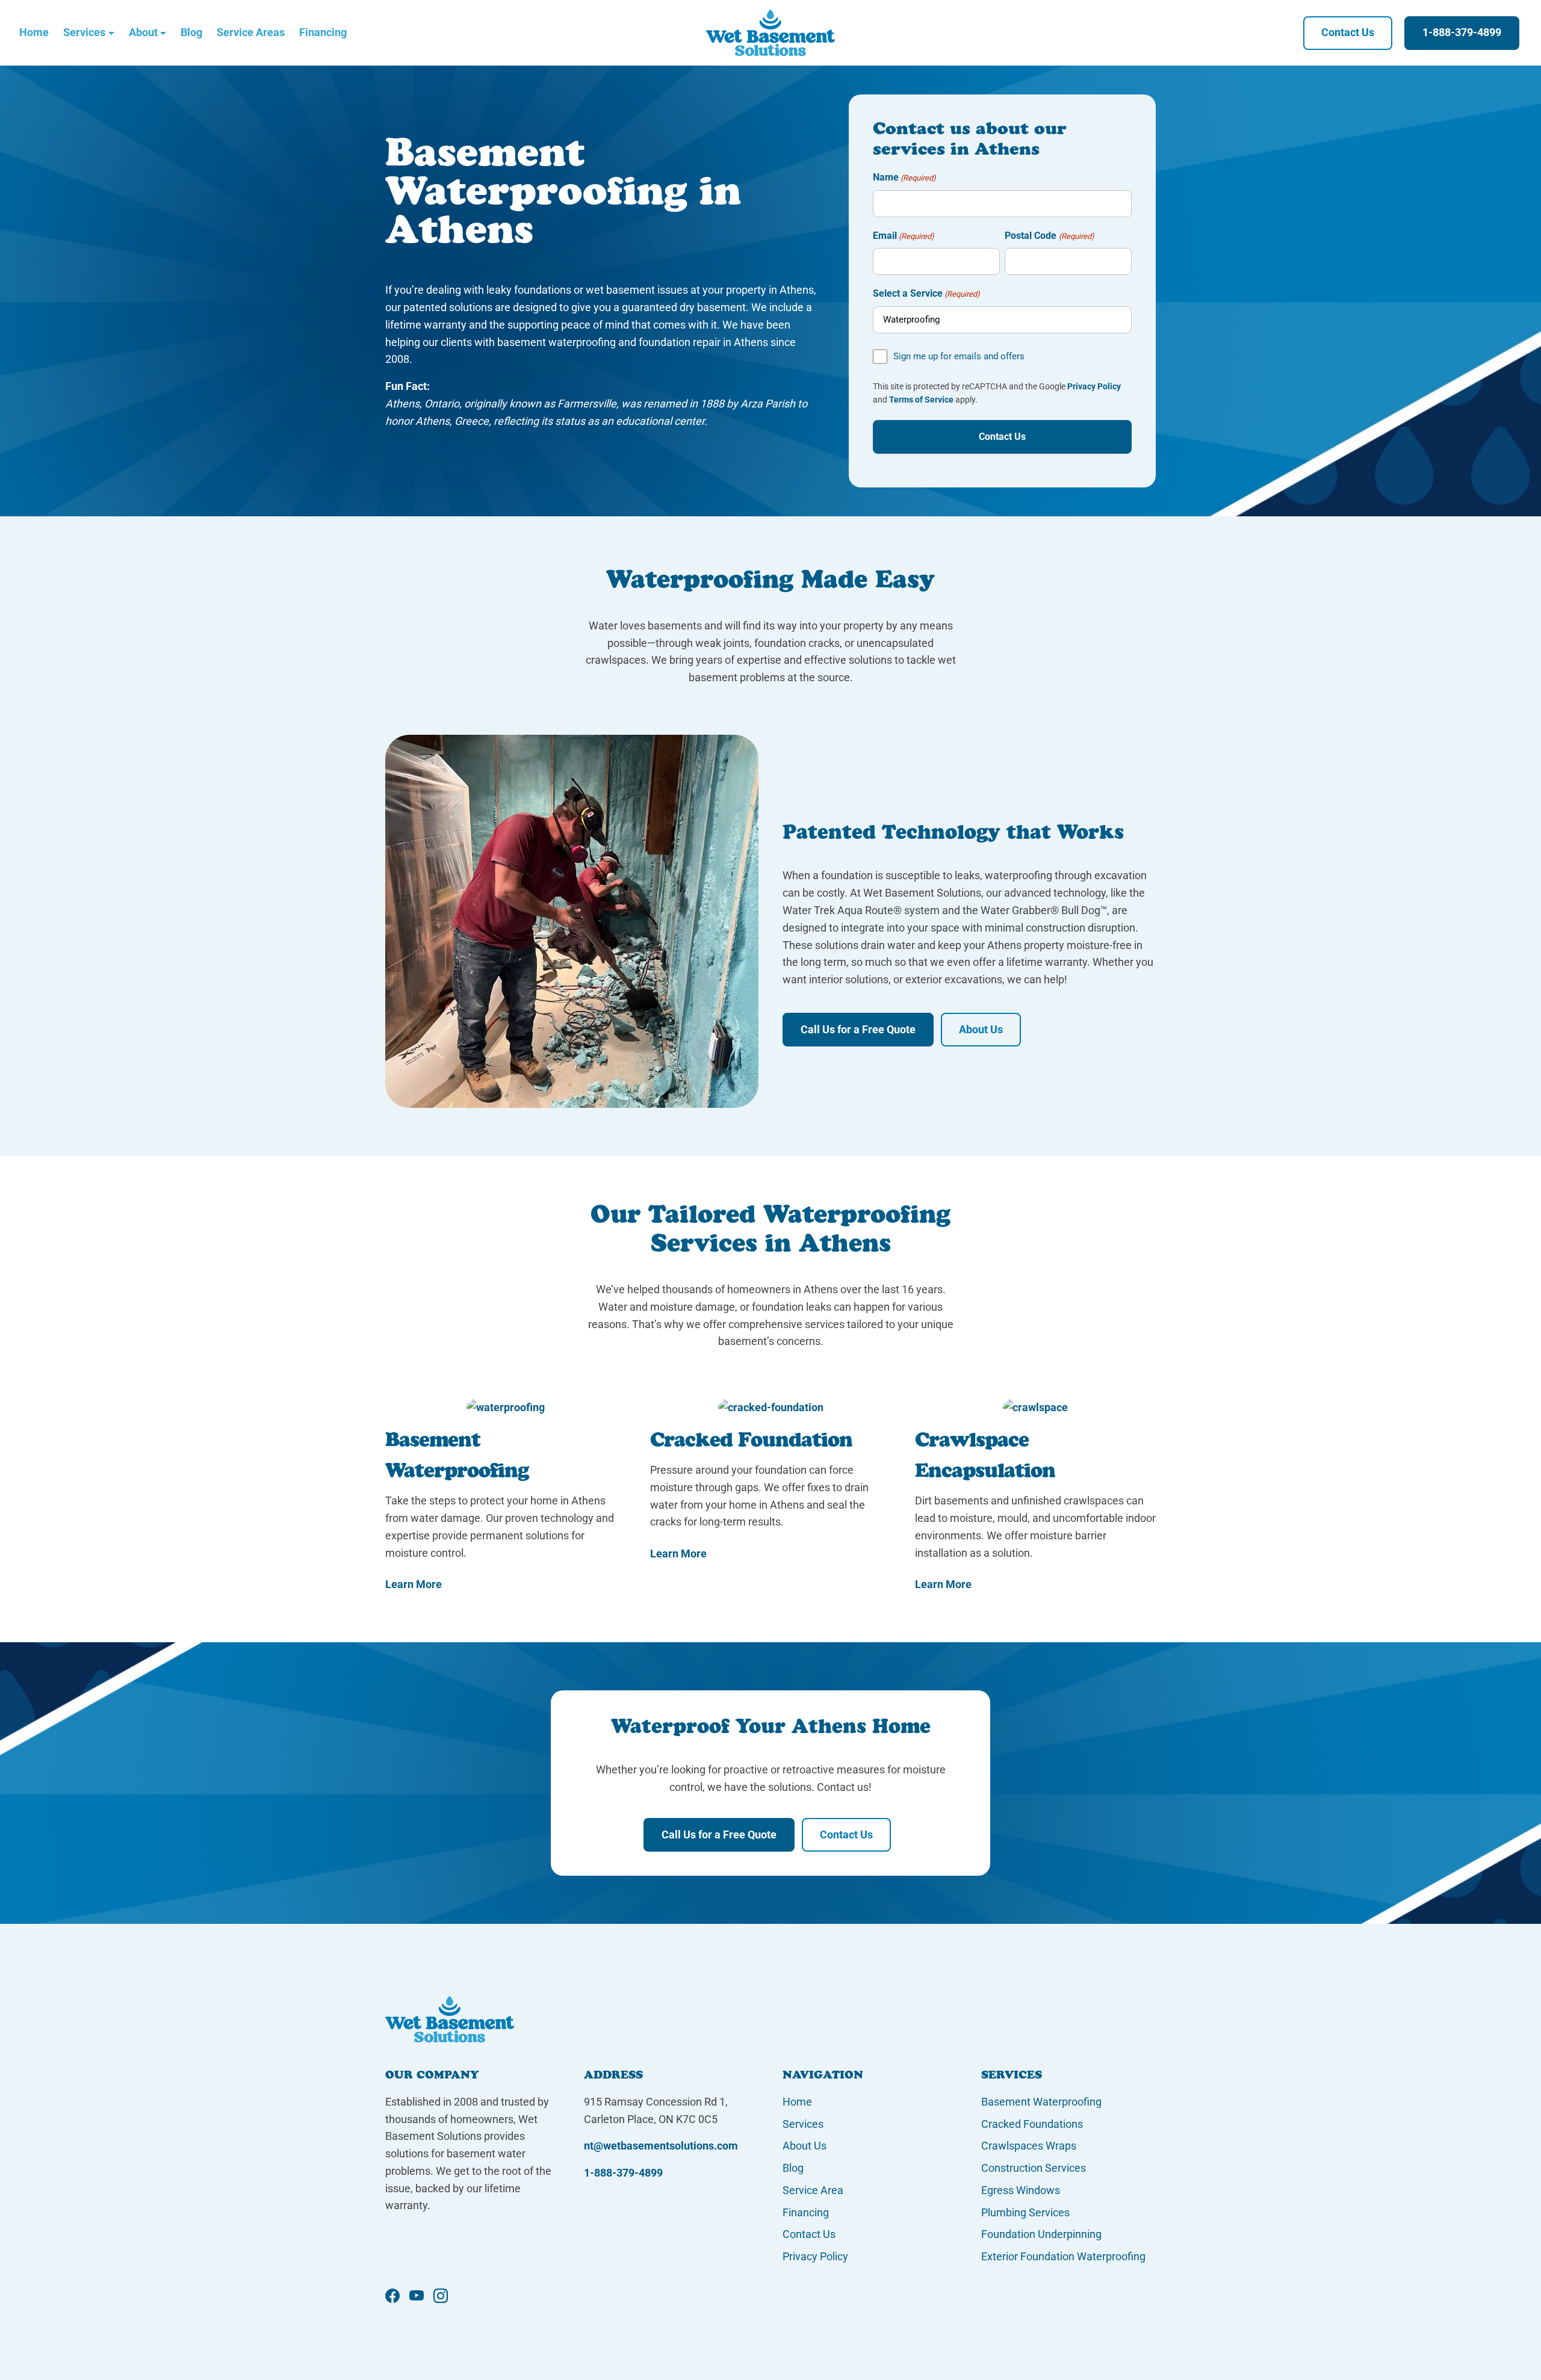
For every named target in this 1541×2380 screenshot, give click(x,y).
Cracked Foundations (1032, 2124)
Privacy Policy (1094, 386)
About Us (981, 1029)
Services (84, 32)
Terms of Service (921, 400)
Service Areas (251, 32)
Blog (191, 32)
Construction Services (1034, 2168)
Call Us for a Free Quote (858, 1029)
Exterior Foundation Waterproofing (1063, 2256)
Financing (323, 32)
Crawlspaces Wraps (1029, 2146)
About (143, 32)
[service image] (506, 1408)
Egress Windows (1021, 2190)
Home (34, 32)
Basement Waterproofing (1041, 2102)
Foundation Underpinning (1041, 2234)
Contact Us (1348, 32)
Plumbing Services (1025, 2212)
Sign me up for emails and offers (959, 356)
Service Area (813, 2190)
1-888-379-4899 (1462, 32)
